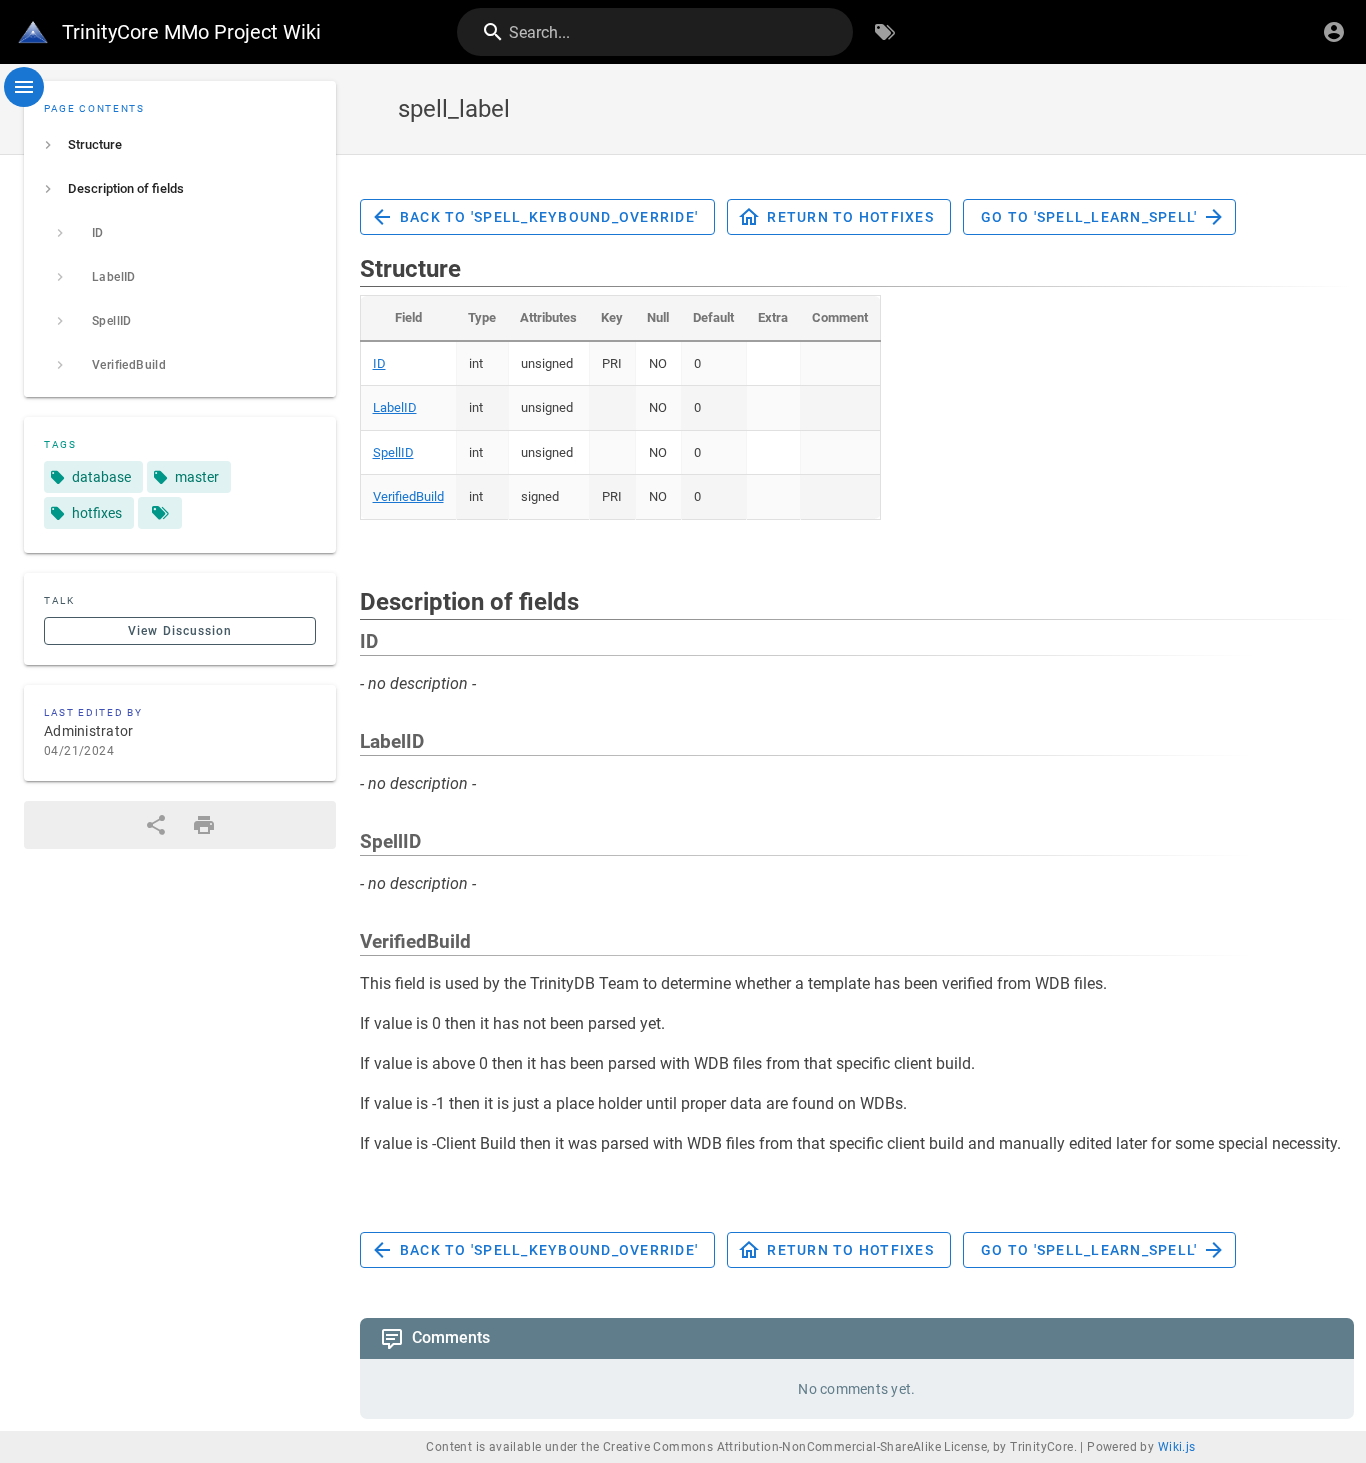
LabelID (395, 407)
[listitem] (180, 145)
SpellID (393, 452)
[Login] (1334, 32)
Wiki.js (1177, 1447)
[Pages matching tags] (160, 513)
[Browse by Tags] (885, 32)
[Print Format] (204, 825)
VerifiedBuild (408, 496)
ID (379, 363)
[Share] (156, 825)
